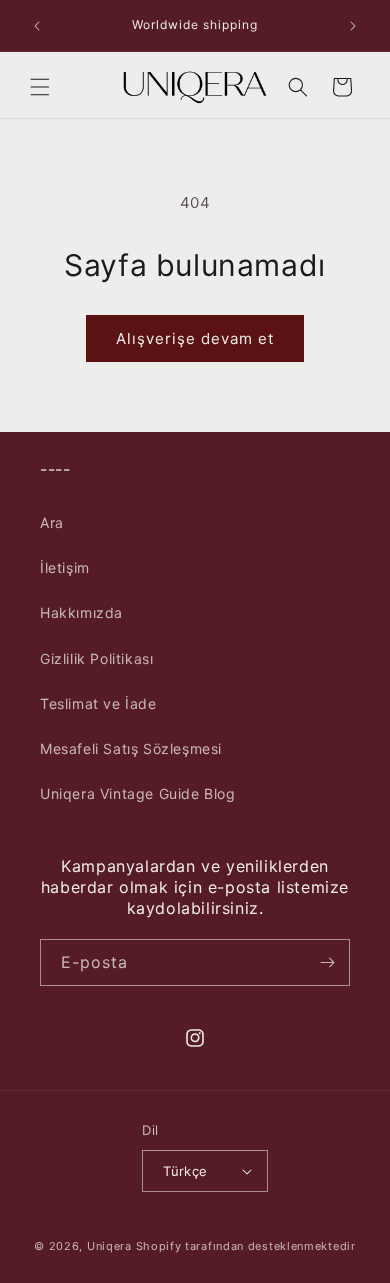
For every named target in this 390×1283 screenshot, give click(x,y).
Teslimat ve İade (98, 703)
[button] (40, 87)
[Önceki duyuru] (37, 26)
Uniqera (109, 1246)
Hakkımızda (81, 612)
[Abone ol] (327, 962)
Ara (52, 522)
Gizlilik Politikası (96, 658)
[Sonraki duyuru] (353, 26)
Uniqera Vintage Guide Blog (138, 793)
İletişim (65, 567)
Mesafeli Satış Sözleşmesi (131, 748)
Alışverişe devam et (195, 338)
